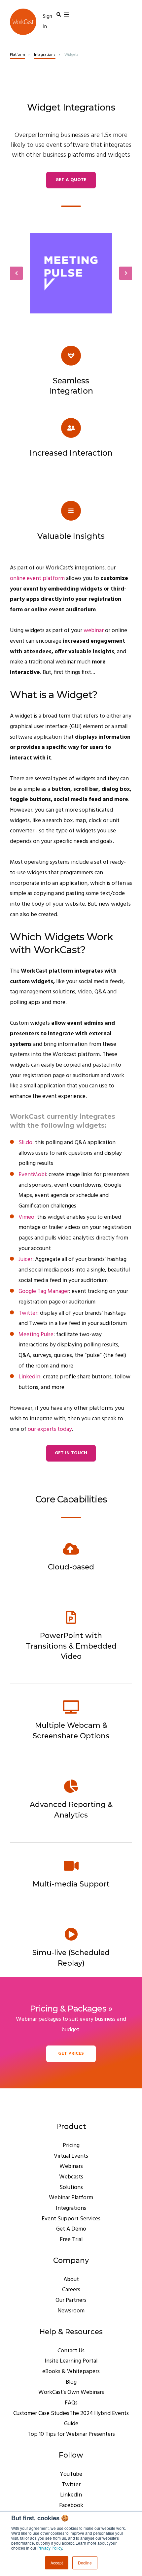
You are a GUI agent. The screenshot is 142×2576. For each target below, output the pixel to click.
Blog (71, 2382)
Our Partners (71, 2300)
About (71, 2280)
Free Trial (71, 2240)
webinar (94, 631)
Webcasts (71, 2177)
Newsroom (71, 2311)
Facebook (71, 2506)
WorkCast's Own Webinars (71, 2392)
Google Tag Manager (44, 1291)
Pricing (71, 2146)
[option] (71, 273)
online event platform (37, 579)
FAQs (71, 2403)
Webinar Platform (71, 2198)
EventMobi (32, 1175)
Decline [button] (85, 2563)
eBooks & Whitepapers (71, 2372)
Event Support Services (71, 2219)
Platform (18, 55)
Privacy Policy (50, 2548)
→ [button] (125, 273)
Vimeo (26, 1217)
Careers (71, 2290)
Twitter (28, 1313)
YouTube (71, 2474)
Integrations (45, 55)
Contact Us (71, 2351)
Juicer (25, 1259)
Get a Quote (71, 180)
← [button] (17, 273)
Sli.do (25, 1143)
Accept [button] (57, 2563)
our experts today (50, 1429)
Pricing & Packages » (71, 2008)
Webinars (71, 2166)
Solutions (71, 2188)
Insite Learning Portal (71, 2361)
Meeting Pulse (36, 1335)
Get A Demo (71, 2229)
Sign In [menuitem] (48, 22)
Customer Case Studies (41, 2414)
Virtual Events (71, 2156)
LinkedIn (29, 1377)
